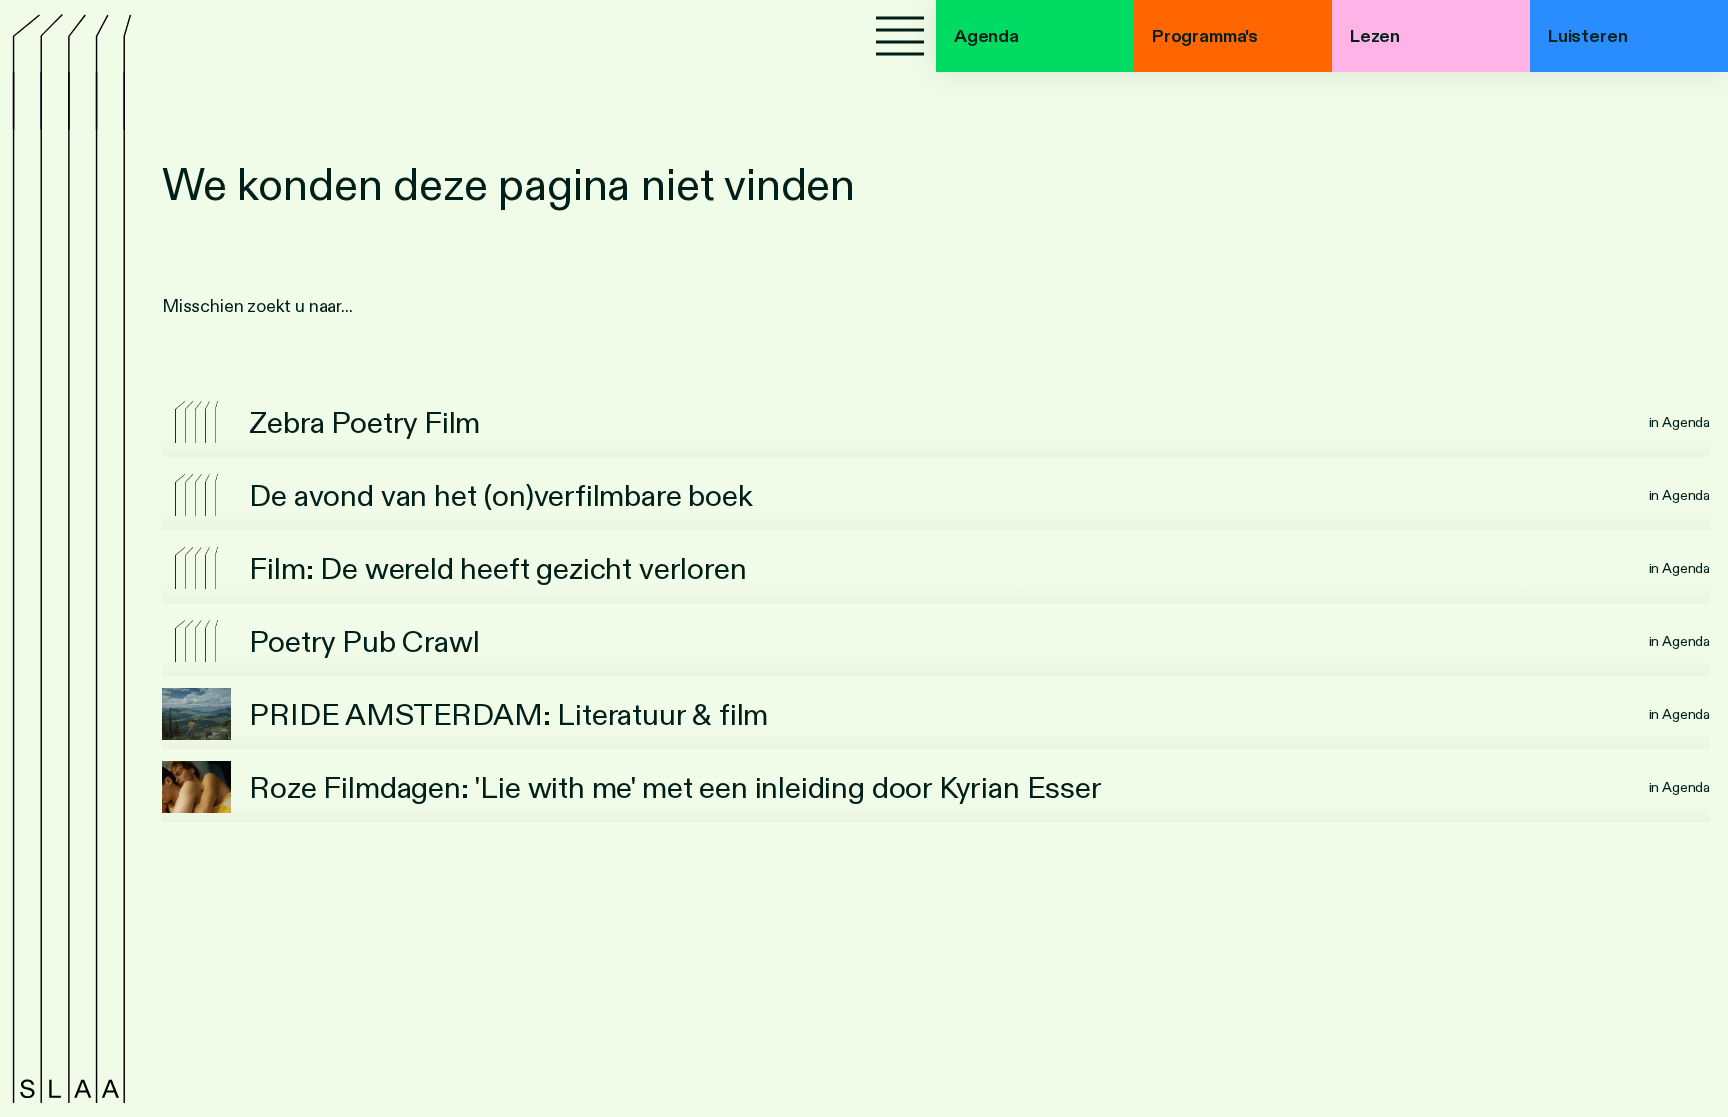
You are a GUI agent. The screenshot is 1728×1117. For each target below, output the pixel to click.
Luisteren (1587, 36)
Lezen (1375, 36)
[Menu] (900, 36)
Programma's (1205, 36)
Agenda (986, 36)
